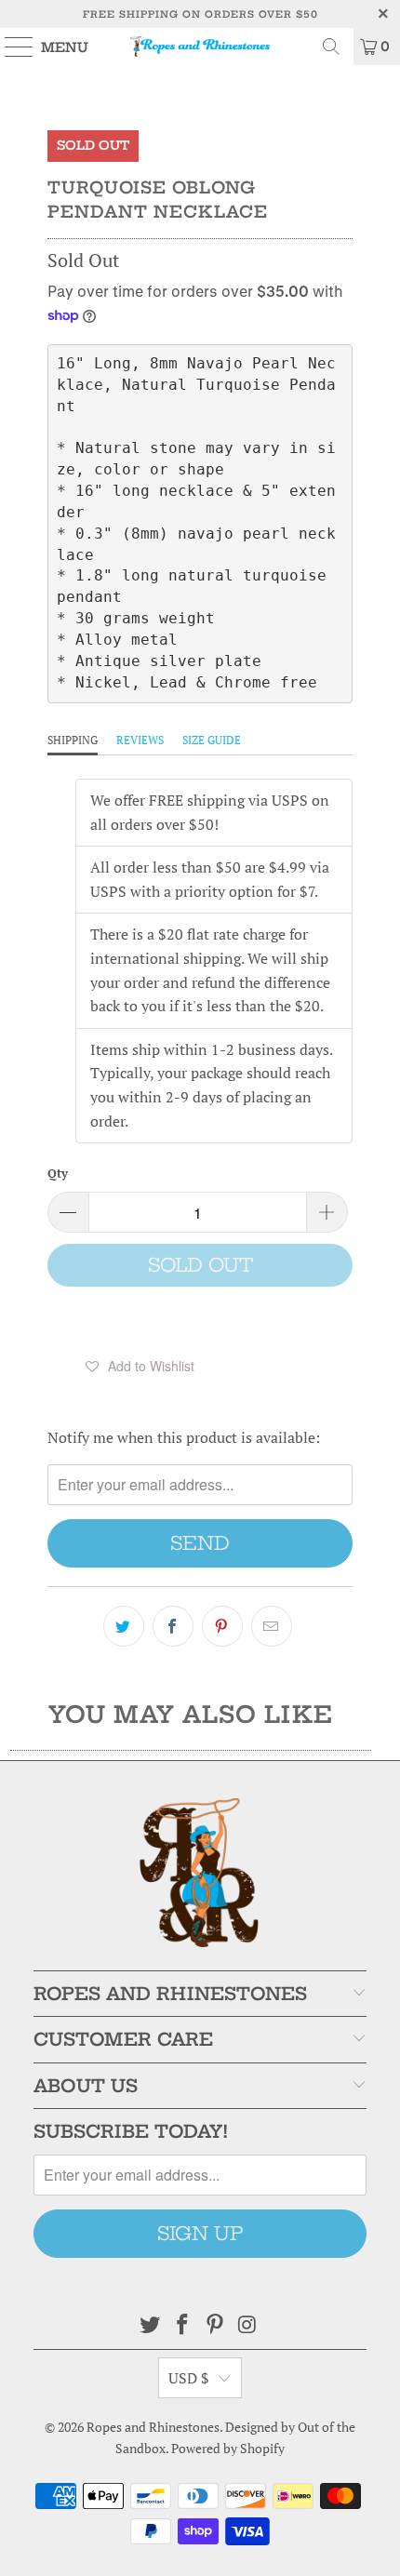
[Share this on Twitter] (124, 1626)
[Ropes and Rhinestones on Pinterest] (216, 2325)
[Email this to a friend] (272, 1626)
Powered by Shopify (228, 2448)
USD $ (189, 2378)
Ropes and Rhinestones (153, 2427)
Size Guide (212, 740)
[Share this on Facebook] (173, 1626)
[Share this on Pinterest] (222, 1626)
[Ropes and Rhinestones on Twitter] (151, 2325)
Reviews (140, 740)
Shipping (73, 740)
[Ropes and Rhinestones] (200, 47)
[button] (140, 1366)
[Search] (331, 47)
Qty (58, 1173)
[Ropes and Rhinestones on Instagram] (247, 2325)
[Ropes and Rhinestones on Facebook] (183, 2325)
